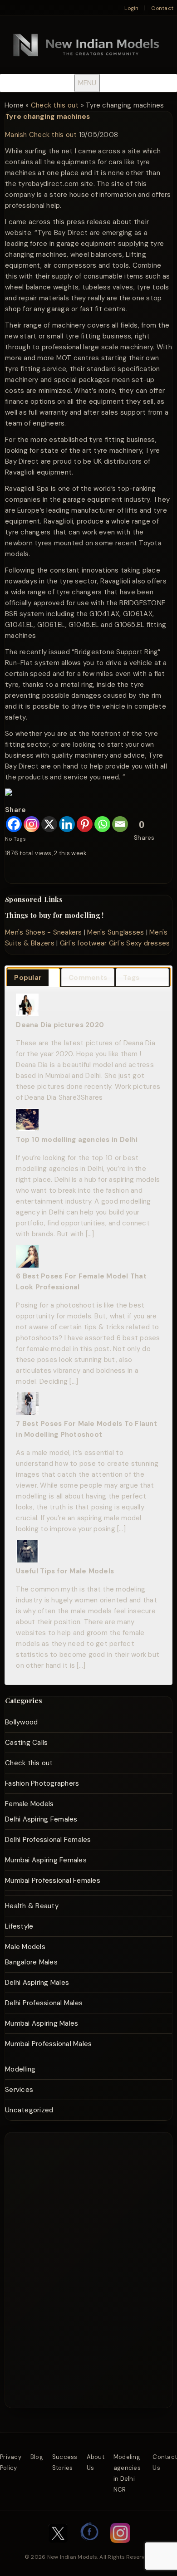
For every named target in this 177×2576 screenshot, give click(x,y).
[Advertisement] (90, 2166)
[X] (49, 824)
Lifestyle (19, 1926)
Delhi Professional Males (44, 2003)
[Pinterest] (85, 824)
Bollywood (21, 1722)
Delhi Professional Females (48, 1840)
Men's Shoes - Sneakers (44, 932)
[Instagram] (32, 824)
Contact (162, 8)
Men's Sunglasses (116, 932)
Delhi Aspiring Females (41, 1819)
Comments (88, 978)
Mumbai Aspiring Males (42, 2023)
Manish (16, 135)
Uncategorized (29, 2110)
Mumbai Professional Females (53, 1881)
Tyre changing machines (48, 117)
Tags (131, 978)
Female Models (29, 1804)
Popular (28, 978)
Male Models (25, 1947)
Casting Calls (26, 1743)
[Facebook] (14, 824)
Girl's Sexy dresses (140, 943)
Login (131, 8)
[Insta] (120, 2547)
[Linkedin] (67, 824)
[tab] (33, 977)
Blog (37, 2457)
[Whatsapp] (102, 824)
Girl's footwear (84, 943)
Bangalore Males (31, 1962)
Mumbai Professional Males (48, 2044)
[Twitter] (58, 2547)
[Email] (120, 824)
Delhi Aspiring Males (37, 1983)
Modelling (20, 2069)
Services (19, 2090)
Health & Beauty (32, 1906)
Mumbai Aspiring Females (46, 1860)
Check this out (55, 105)
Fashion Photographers (42, 1783)
